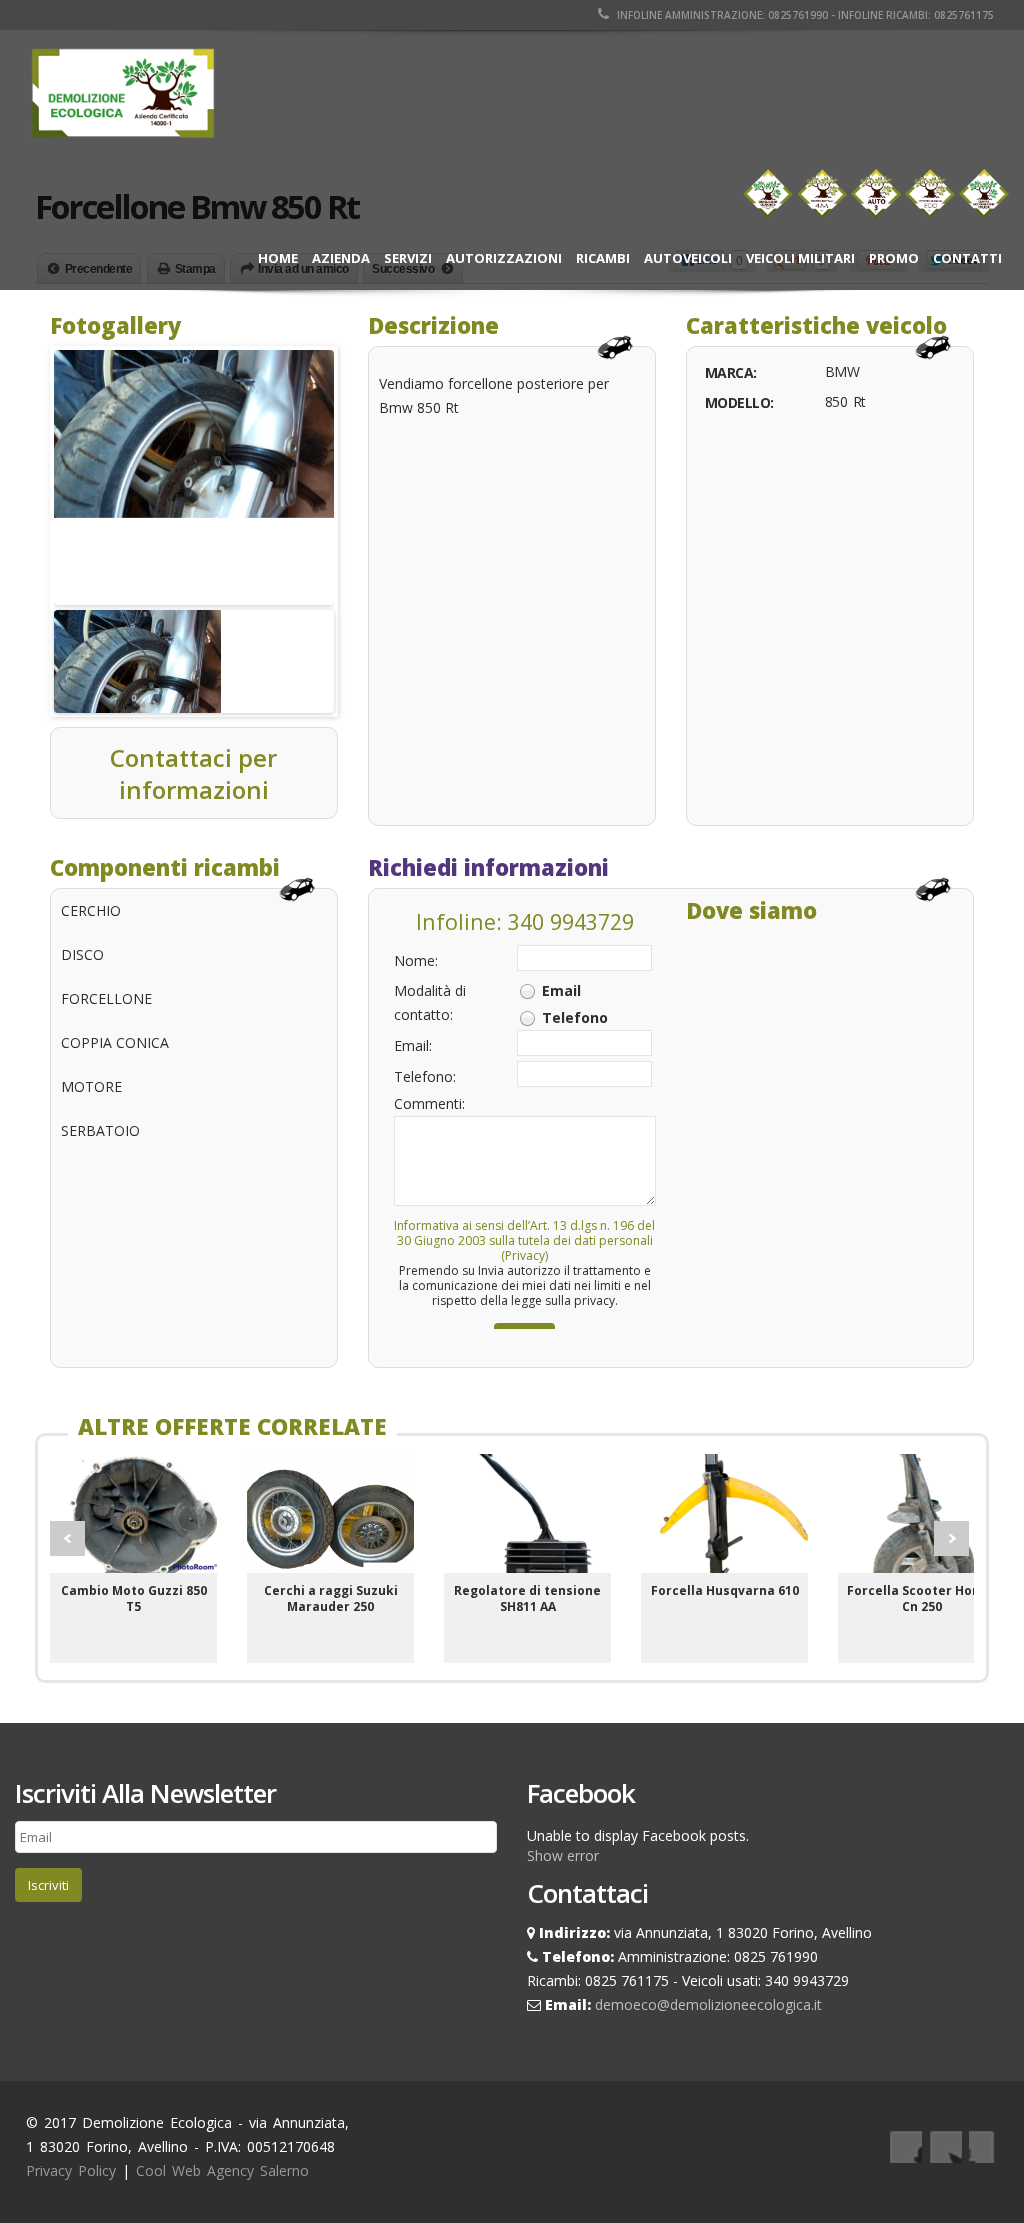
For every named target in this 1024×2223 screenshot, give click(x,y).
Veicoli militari (800, 258)
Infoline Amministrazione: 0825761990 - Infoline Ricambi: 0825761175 (804, 15)
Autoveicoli (688, 258)
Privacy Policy (71, 2170)
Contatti (967, 258)
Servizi (408, 258)
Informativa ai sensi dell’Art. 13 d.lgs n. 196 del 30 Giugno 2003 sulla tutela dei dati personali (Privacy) (524, 1240)
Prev (67, 1538)
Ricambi (603, 258)
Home (278, 258)
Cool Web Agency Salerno (222, 2170)
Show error (563, 1855)
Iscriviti (48, 1885)
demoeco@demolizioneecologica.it (708, 2004)
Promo (894, 258)
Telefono (575, 1017)
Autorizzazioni (504, 258)
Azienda (341, 258)
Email (561, 990)
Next (951, 1538)
